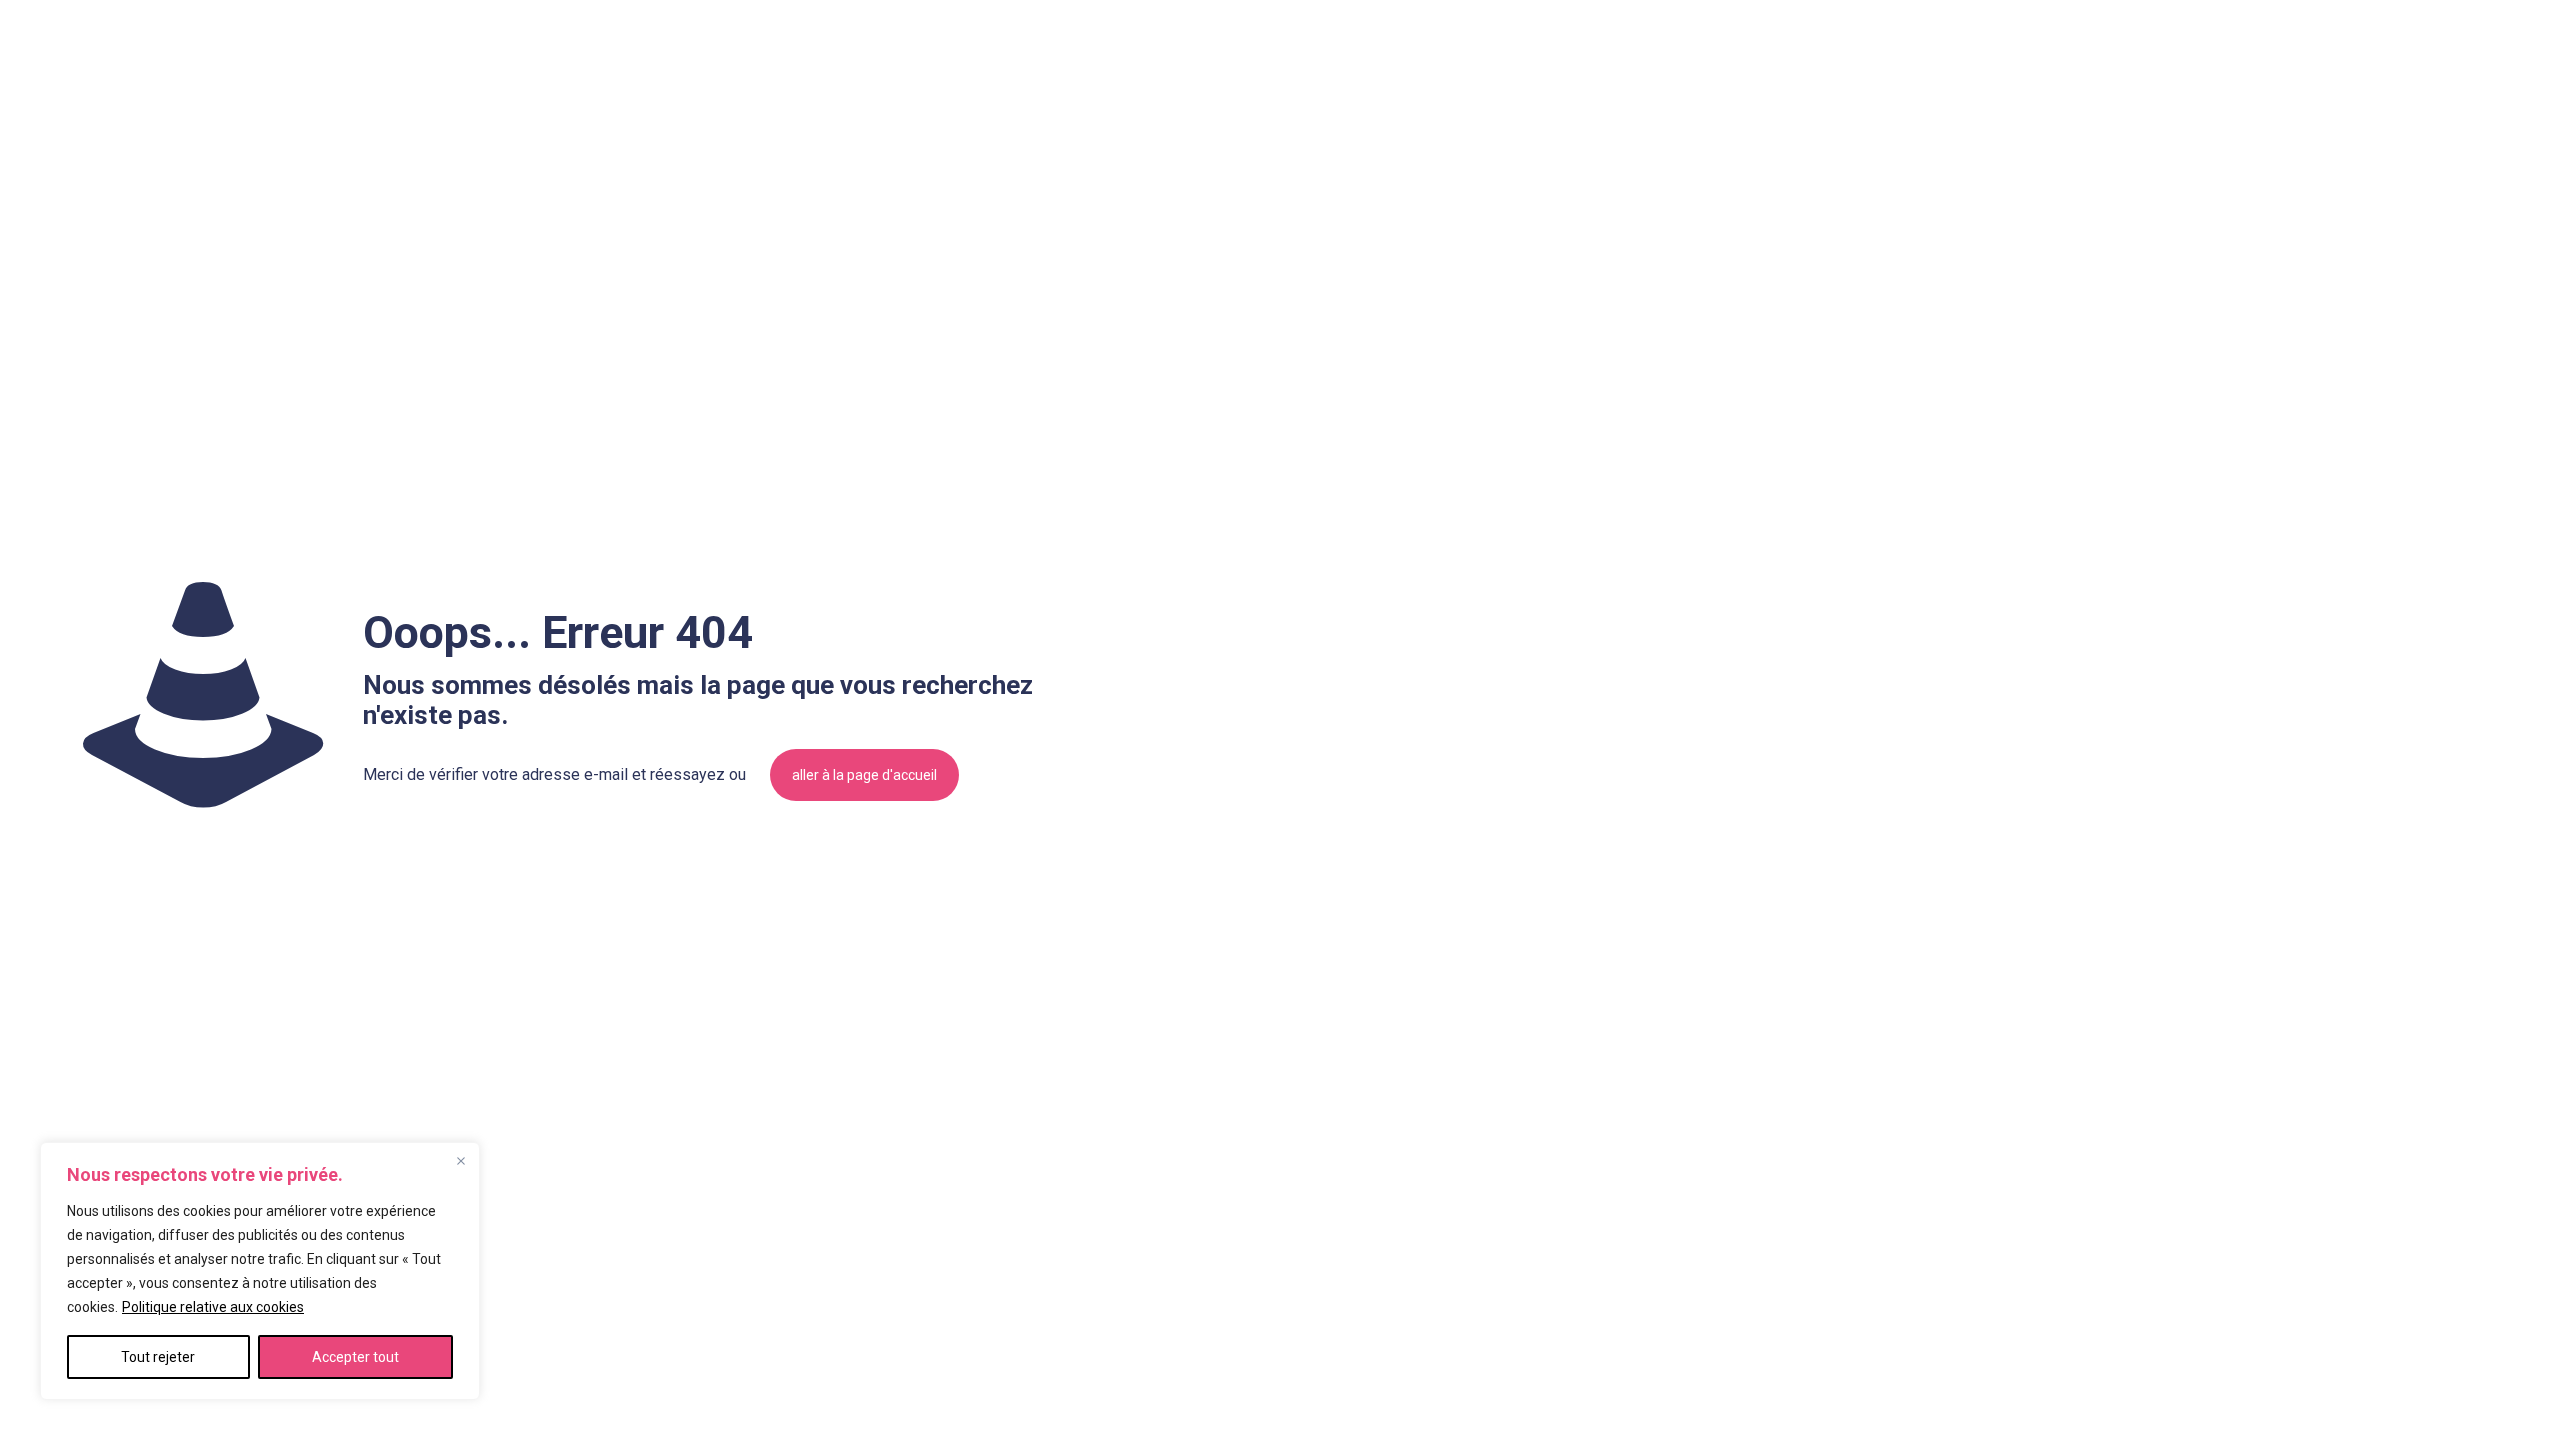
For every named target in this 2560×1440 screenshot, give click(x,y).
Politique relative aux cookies (213, 1307)
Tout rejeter (158, 1357)
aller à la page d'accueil (864, 775)
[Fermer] (461, 1161)
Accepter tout (355, 1357)
